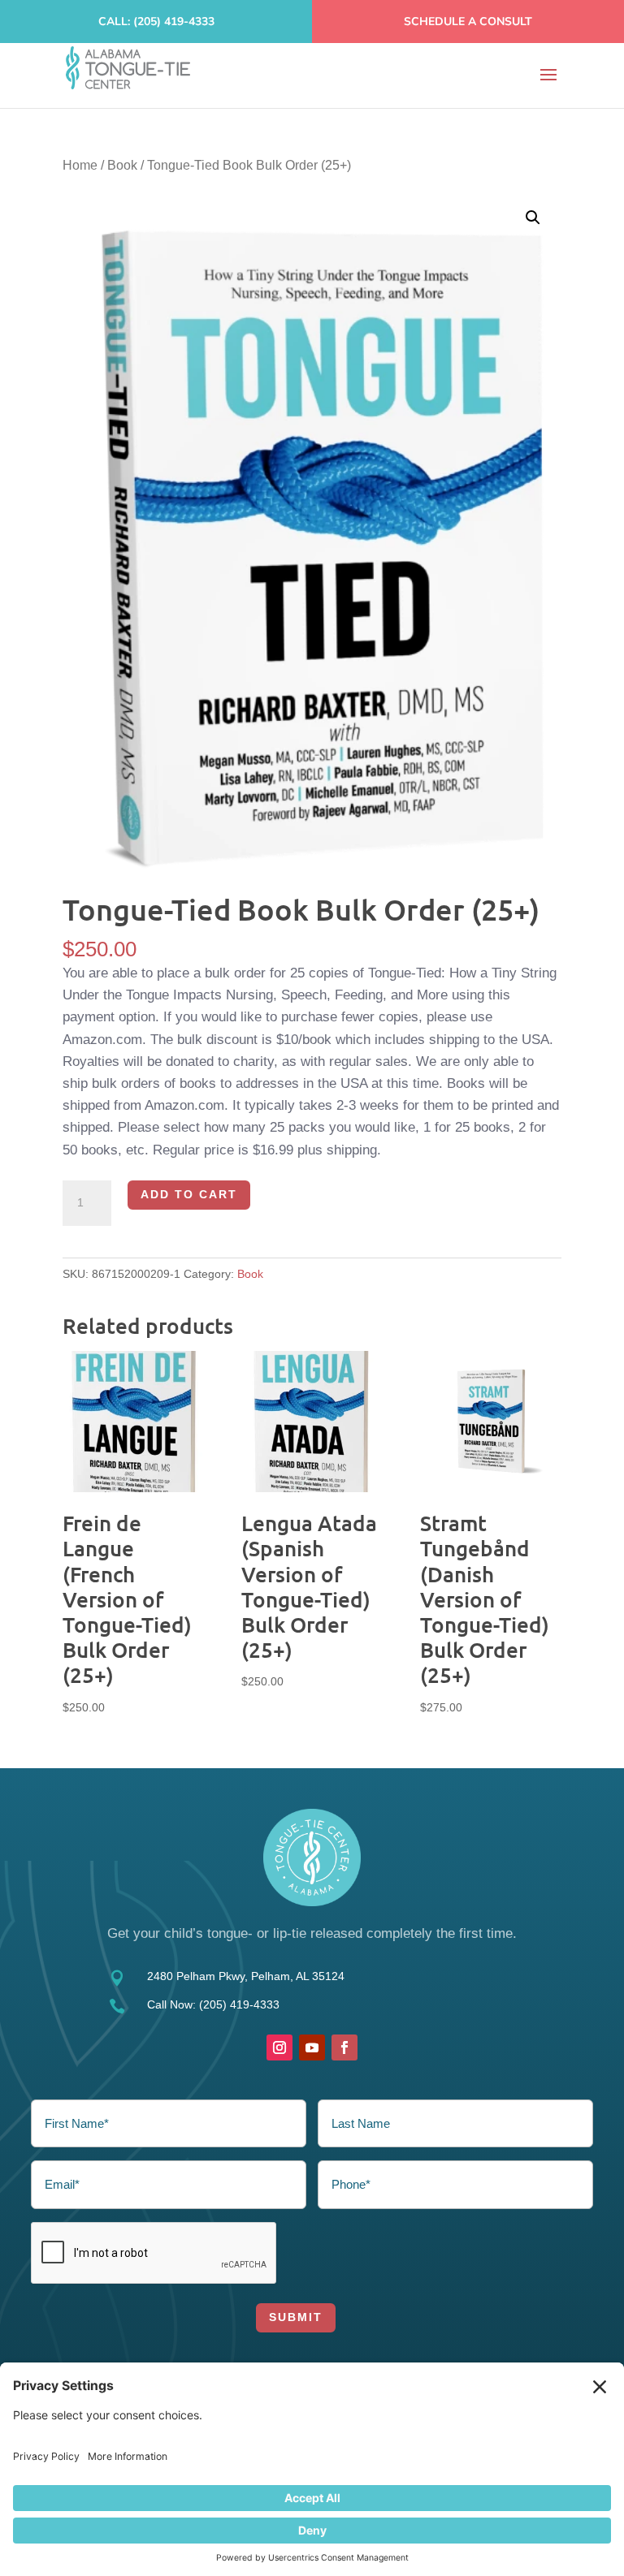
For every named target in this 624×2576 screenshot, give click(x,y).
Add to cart (189, 1194)
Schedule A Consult (468, 22)
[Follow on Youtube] (312, 2047)
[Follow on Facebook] (344, 2047)
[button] (533, 218)
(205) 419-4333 (239, 2004)
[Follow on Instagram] (279, 2047)
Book (122, 165)
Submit (296, 2317)
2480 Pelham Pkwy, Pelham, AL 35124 (246, 1976)
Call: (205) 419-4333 (156, 22)
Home (80, 165)
